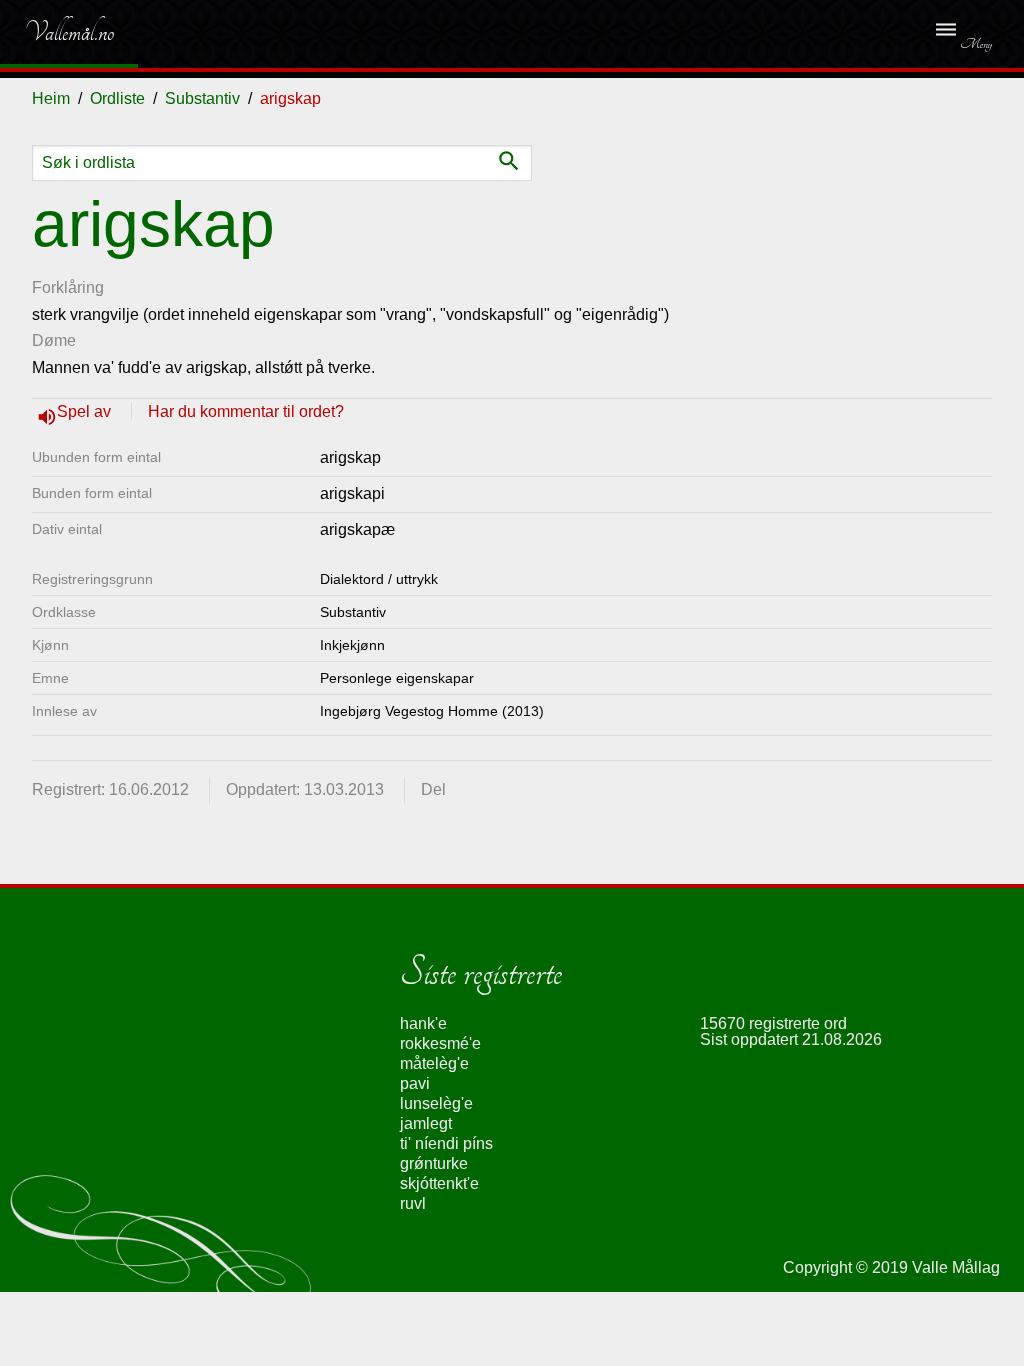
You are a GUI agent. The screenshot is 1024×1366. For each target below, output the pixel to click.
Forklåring (68, 287)
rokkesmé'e (440, 1043)
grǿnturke (434, 1163)
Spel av (86, 411)
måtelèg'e (434, 1063)
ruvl (413, 1203)
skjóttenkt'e (439, 1183)
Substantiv (202, 98)
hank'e (423, 1023)
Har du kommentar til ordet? (246, 411)
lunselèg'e (436, 1103)
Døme (54, 340)
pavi (415, 1083)
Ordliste (117, 98)
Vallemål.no (54, 32)
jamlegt (426, 1123)
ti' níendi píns (446, 1143)
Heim (51, 98)
